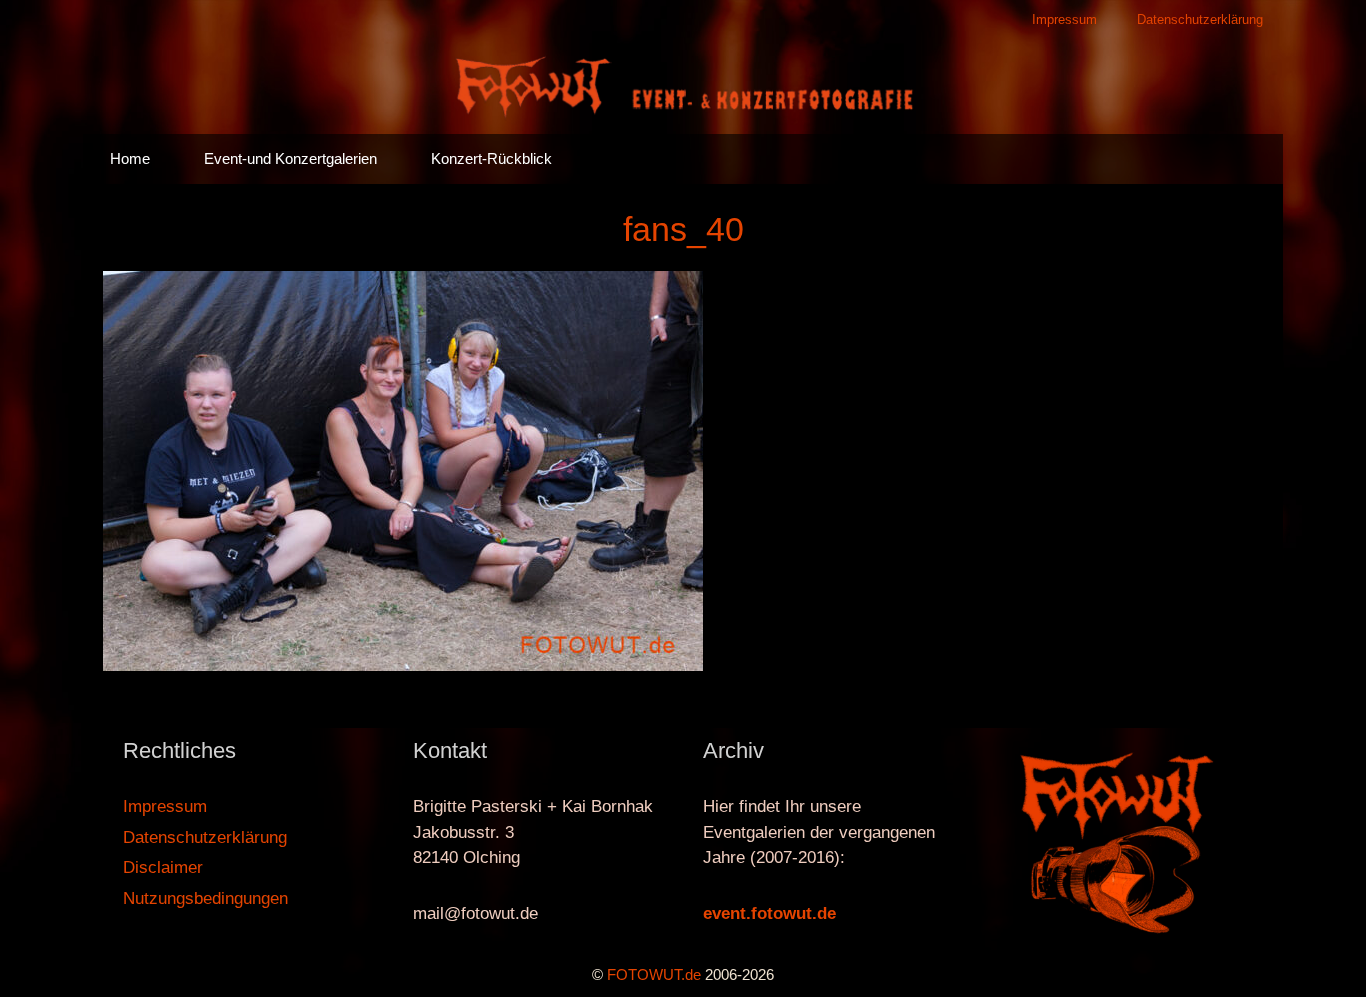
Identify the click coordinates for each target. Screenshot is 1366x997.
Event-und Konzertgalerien (290, 158)
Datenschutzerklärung (1200, 19)
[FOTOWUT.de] (683, 85)
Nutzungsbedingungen (205, 898)
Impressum (1064, 19)
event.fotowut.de (769, 913)
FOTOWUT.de (654, 974)
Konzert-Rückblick (491, 158)
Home (130, 158)
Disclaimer (163, 867)
